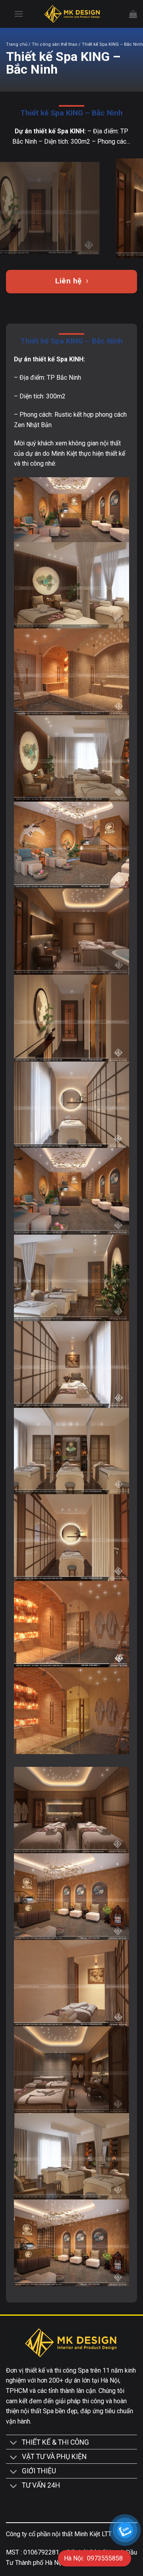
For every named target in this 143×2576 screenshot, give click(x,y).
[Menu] (19, 14)
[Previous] (13, 208)
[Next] (130, 208)
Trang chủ (17, 44)
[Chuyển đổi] (14, 2444)
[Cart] (133, 14)
